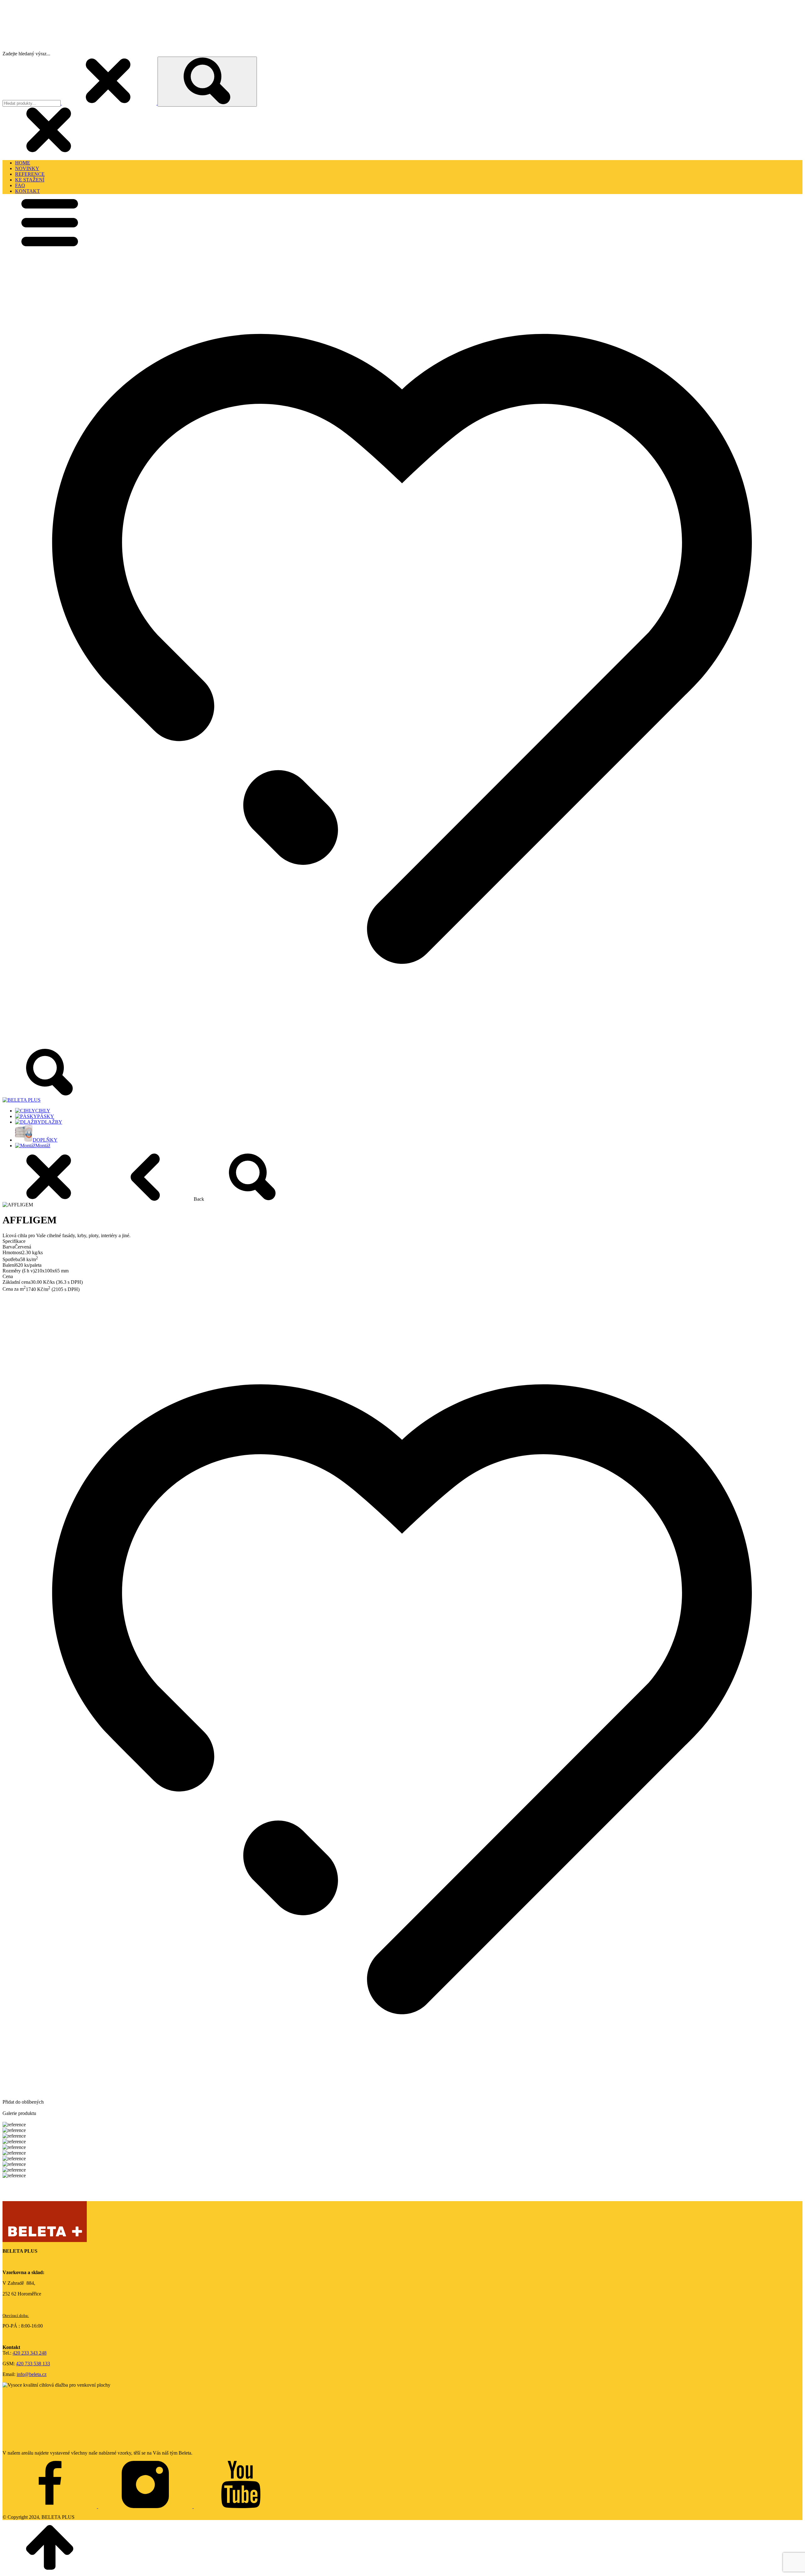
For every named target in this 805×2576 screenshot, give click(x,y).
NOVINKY (27, 168)
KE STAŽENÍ (30, 180)
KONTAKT (28, 191)
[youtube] (241, 2506)
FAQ (20, 185)
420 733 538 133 (33, 2364)
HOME (23, 163)
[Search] (207, 82)
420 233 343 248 (30, 2353)
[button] (50, 245)
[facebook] (50, 2506)
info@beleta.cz (32, 2374)
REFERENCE (30, 174)
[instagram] (146, 2506)
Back (199, 1199)
